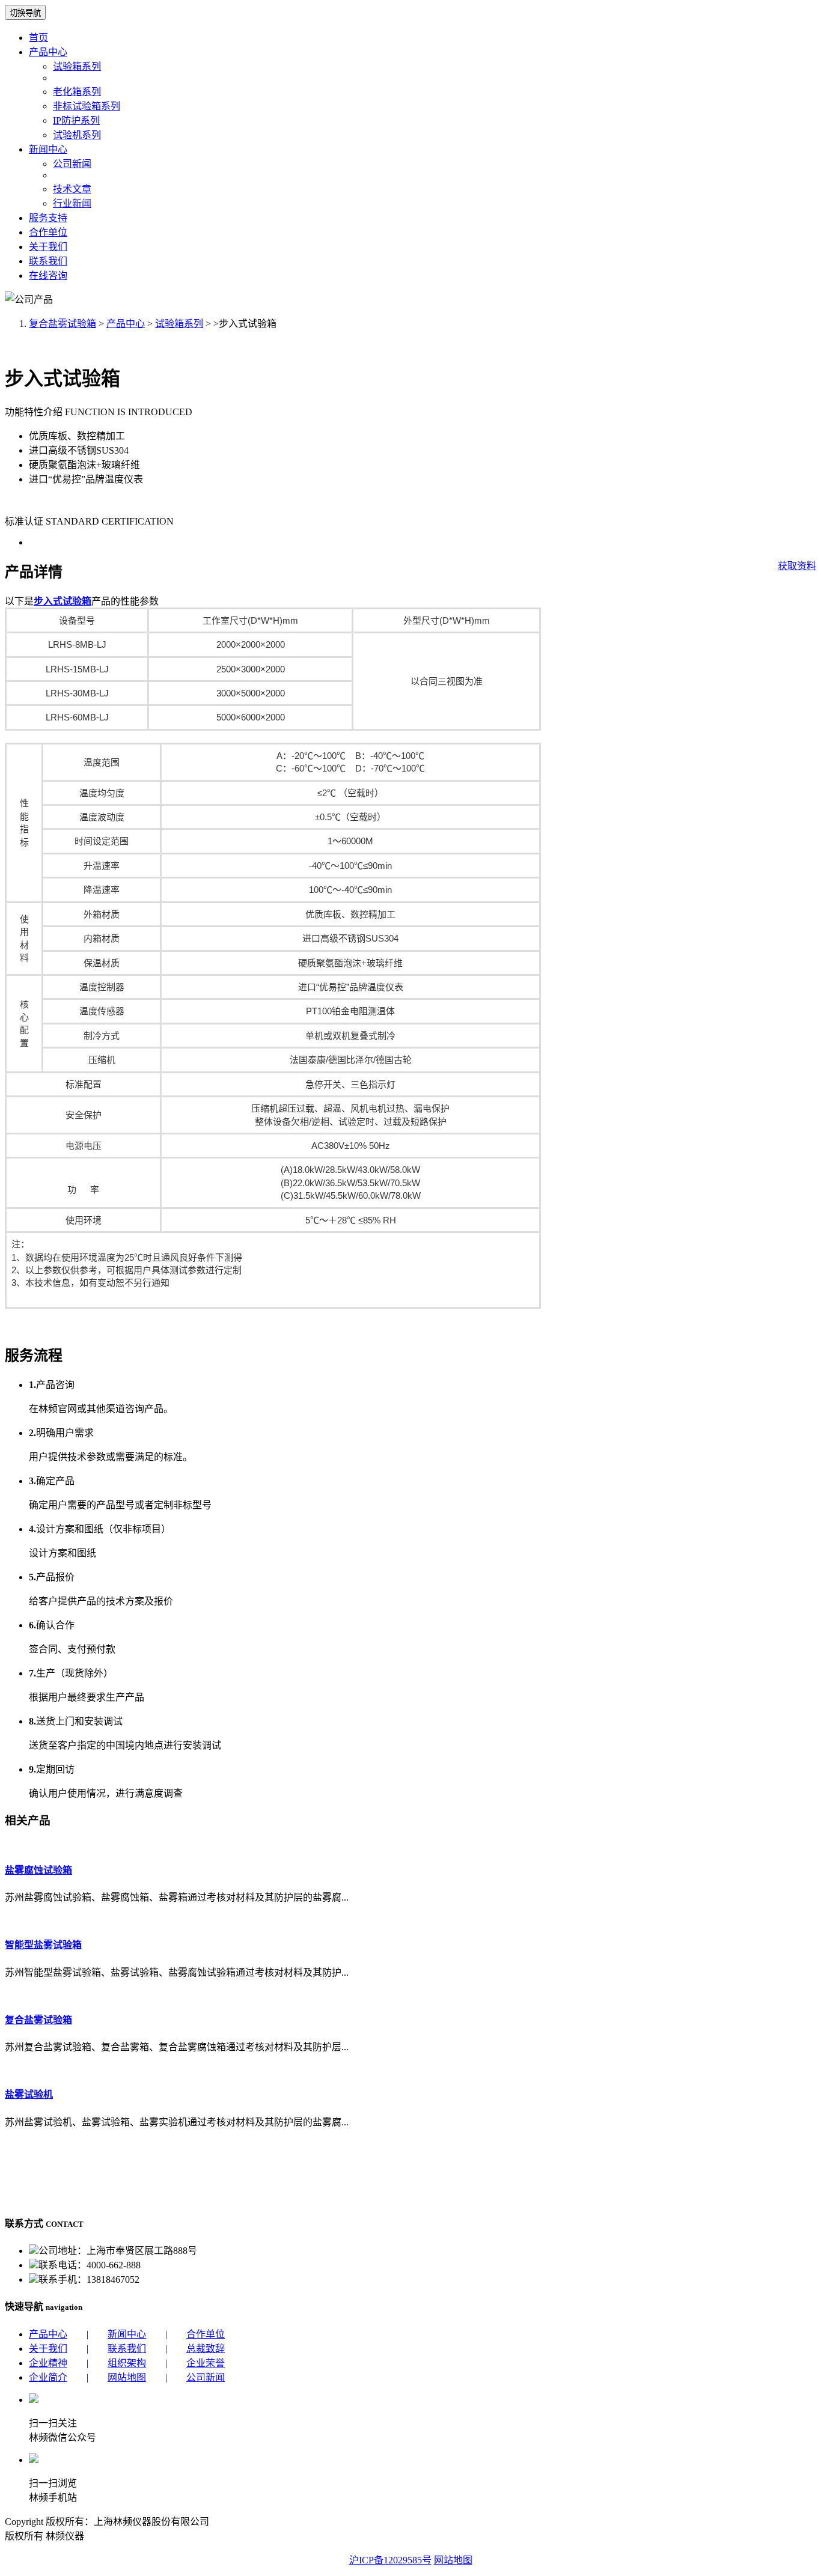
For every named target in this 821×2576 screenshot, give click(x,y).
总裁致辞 (206, 2349)
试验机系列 (77, 135)
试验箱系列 (77, 66)
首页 (38, 38)
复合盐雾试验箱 (63, 324)
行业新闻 (72, 203)
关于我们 (48, 247)
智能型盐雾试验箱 (43, 1945)
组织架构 (127, 2363)
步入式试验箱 (63, 601)
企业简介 (48, 2377)
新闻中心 (48, 149)
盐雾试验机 (29, 2094)
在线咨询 (48, 276)
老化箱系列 (77, 92)
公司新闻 (72, 164)
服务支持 (48, 218)
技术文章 (72, 189)
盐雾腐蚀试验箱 (38, 1870)
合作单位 (48, 232)
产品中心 (48, 52)
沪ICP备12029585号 (390, 2560)
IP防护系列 (76, 120)
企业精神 (48, 2363)
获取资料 (797, 566)
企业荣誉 (206, 2363)
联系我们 (48, 261)
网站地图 (127, 2377)
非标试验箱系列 (87, 106)
